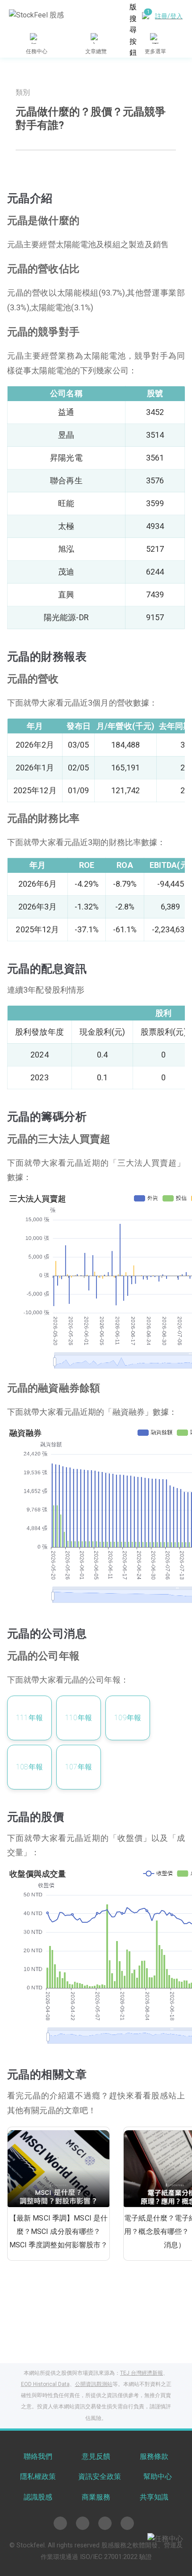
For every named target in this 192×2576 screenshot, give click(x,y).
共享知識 (154, 2497)
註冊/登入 (169, 16)
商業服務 (96, 2497)
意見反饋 (96, 2456)
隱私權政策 (38, 2477)
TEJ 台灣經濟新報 (142, 2373)
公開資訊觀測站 (94, 2384)
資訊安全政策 (100, 2477)
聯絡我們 (38, 2456)
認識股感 (38, 2497)
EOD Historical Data (45, 2384)
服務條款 (154, 2456)
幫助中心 (158, 2477)
